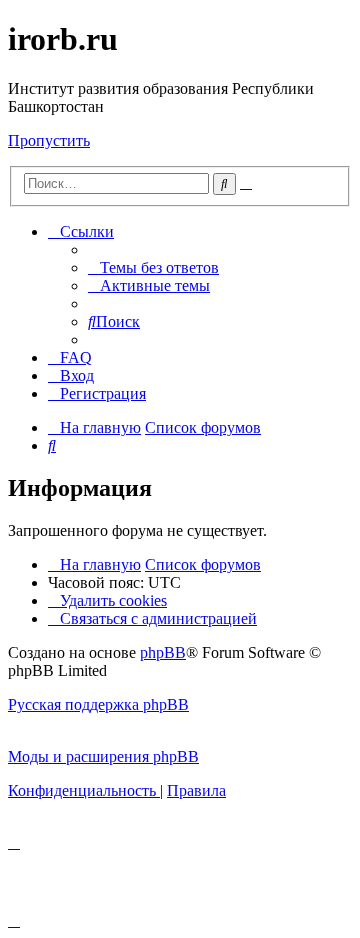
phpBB (163, 652)
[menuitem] (153, 267)
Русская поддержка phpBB (98, 704)
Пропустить (49, 140)
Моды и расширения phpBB (103, 756)
